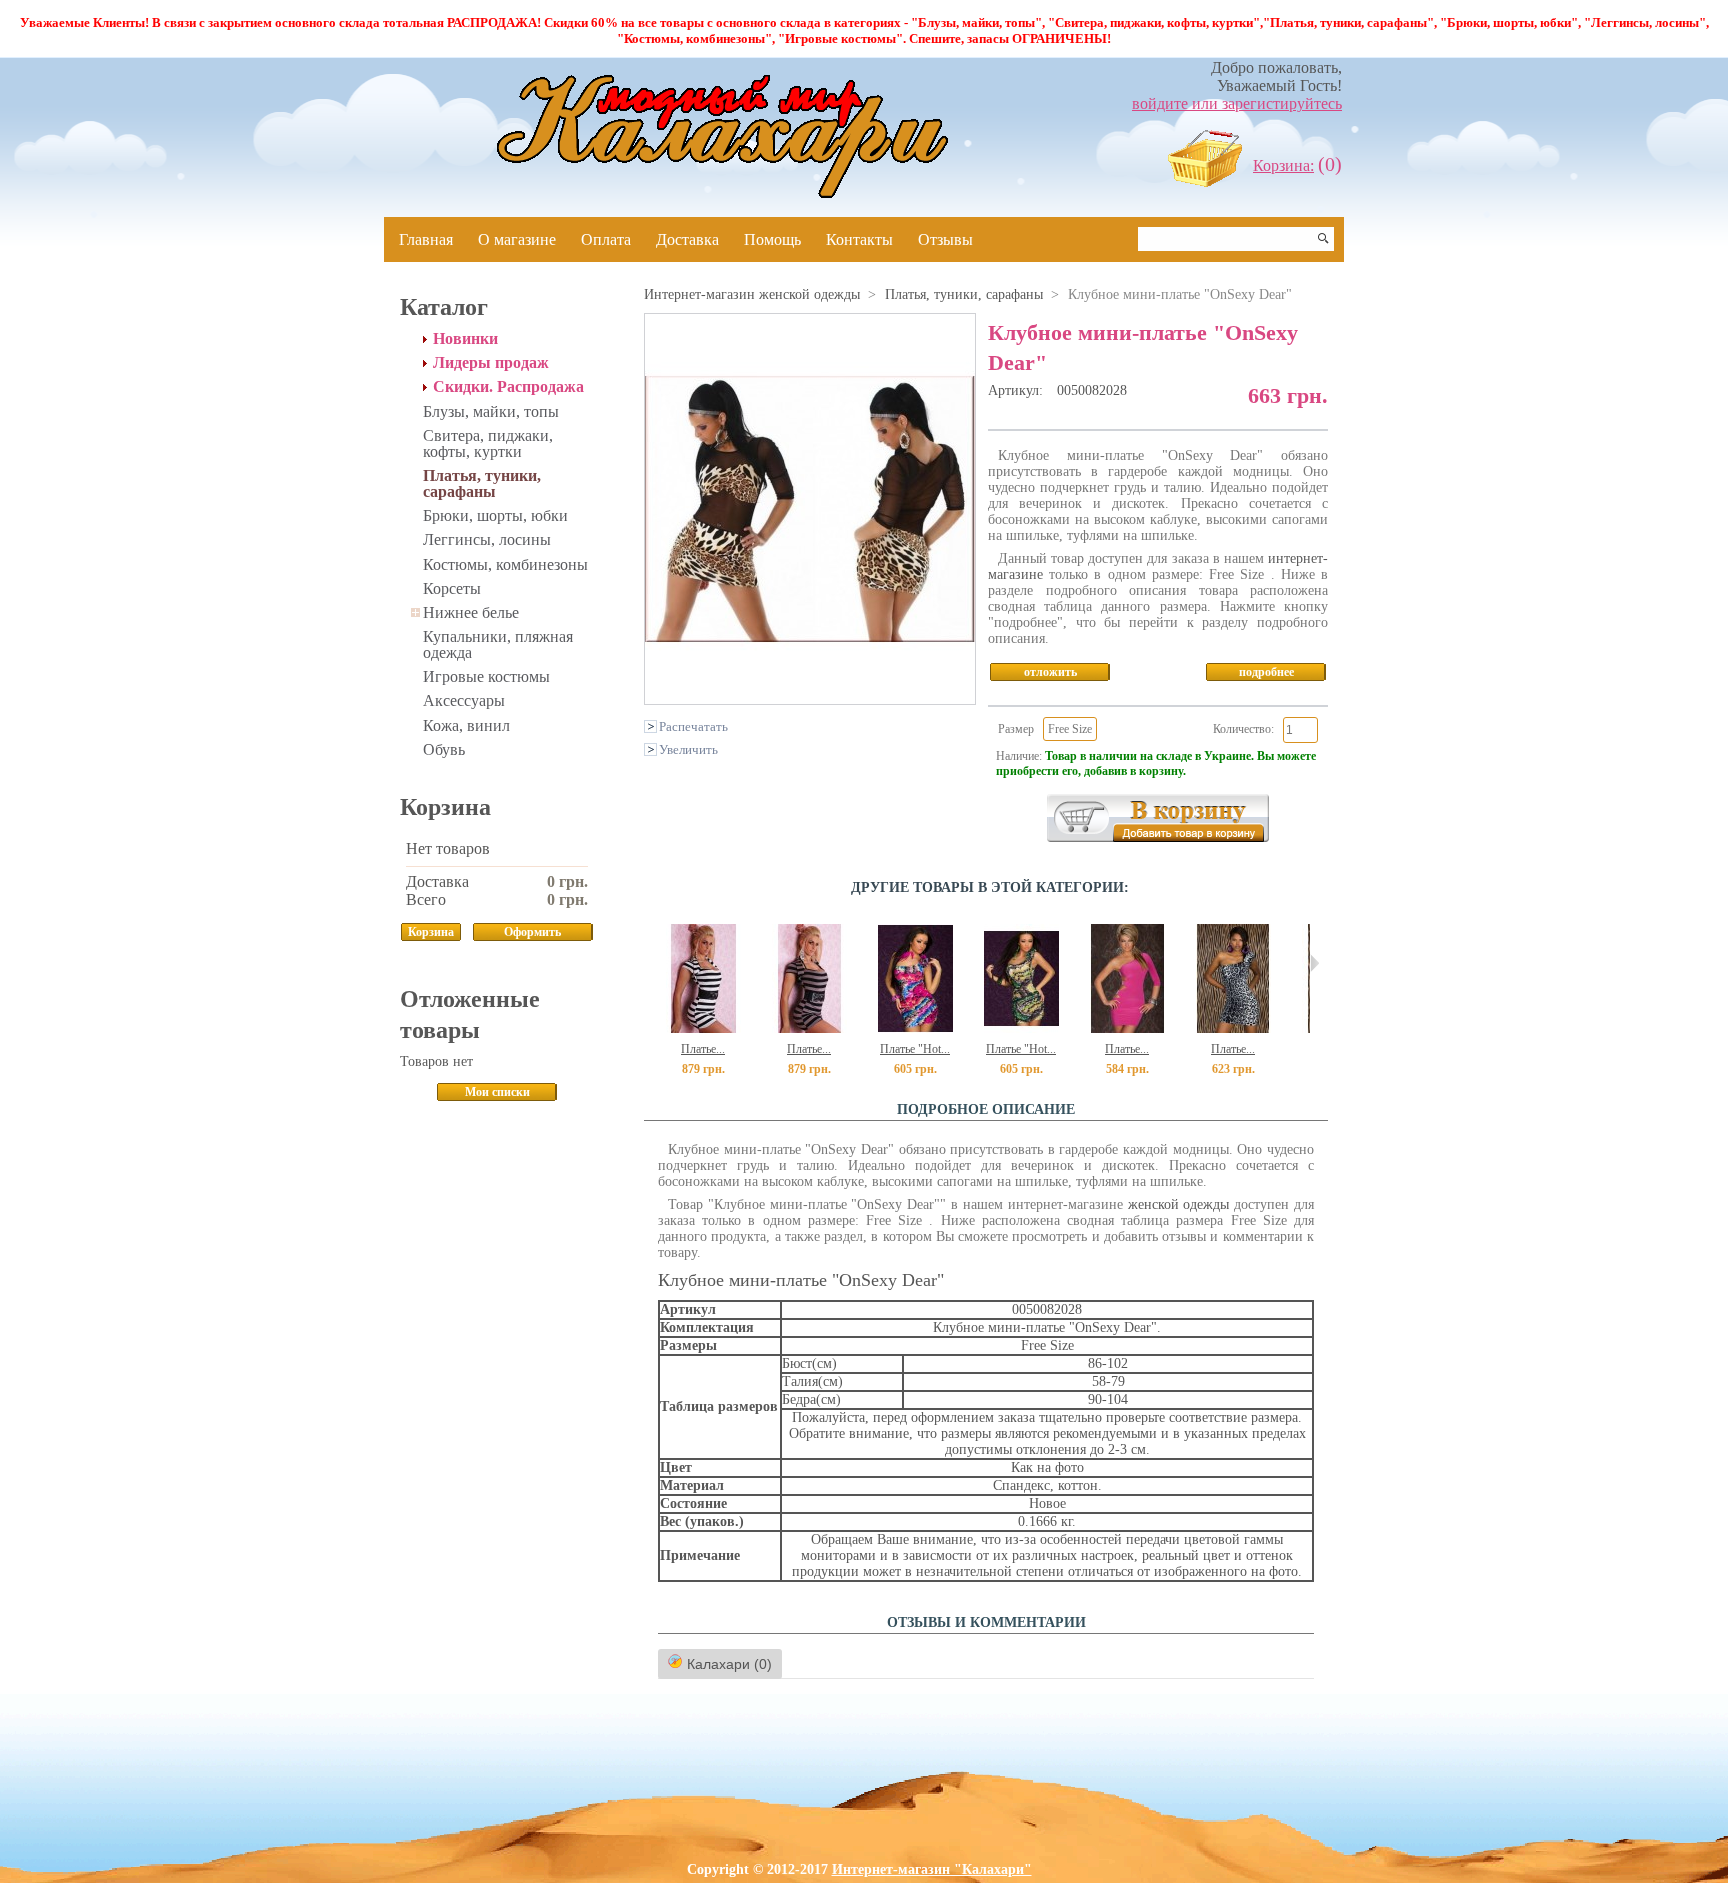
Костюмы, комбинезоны (505, 564)
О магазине (517, 239)
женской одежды (1179, 1204)
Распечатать (693, 727)
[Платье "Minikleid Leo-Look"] (1233, 1028)
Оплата (606, 239)
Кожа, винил (466, 725)
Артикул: (1017, 390)
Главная (426, 239)
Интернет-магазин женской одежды (752, 294)
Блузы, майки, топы (491, 411)
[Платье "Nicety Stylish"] (703, 1028)
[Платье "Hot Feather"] (915, 1028)
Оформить (532, 932)
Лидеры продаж (491, 363)
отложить (1050, 672)
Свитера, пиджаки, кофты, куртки (488, 443)
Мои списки (497, 1092)
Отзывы (945, 239)
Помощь (772, 239)
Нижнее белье (471, 612)
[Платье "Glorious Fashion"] (1127, 1028)
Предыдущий (648, 963)
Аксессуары (464, 700)
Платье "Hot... (915, 1049)
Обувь (444, 749)
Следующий (1314, 963)
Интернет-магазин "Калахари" (932, 1869)
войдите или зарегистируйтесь (1237, 103)
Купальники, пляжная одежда (498, 644)
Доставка (687, 239)
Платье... (703, 1049)
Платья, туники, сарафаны (482, 483)
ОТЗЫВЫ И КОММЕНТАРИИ (986, 1622)
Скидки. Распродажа (508, 387)
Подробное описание (986, 1109)
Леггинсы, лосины (487, 539)
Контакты (859, 239)
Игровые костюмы (486, 676)
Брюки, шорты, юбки (495, 515)
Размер (1016, 729)
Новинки (465, 339)
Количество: (1243, 729)
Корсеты (452, 588)
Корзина (445, 807)
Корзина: (1283, 165)
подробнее (1266, 672)
